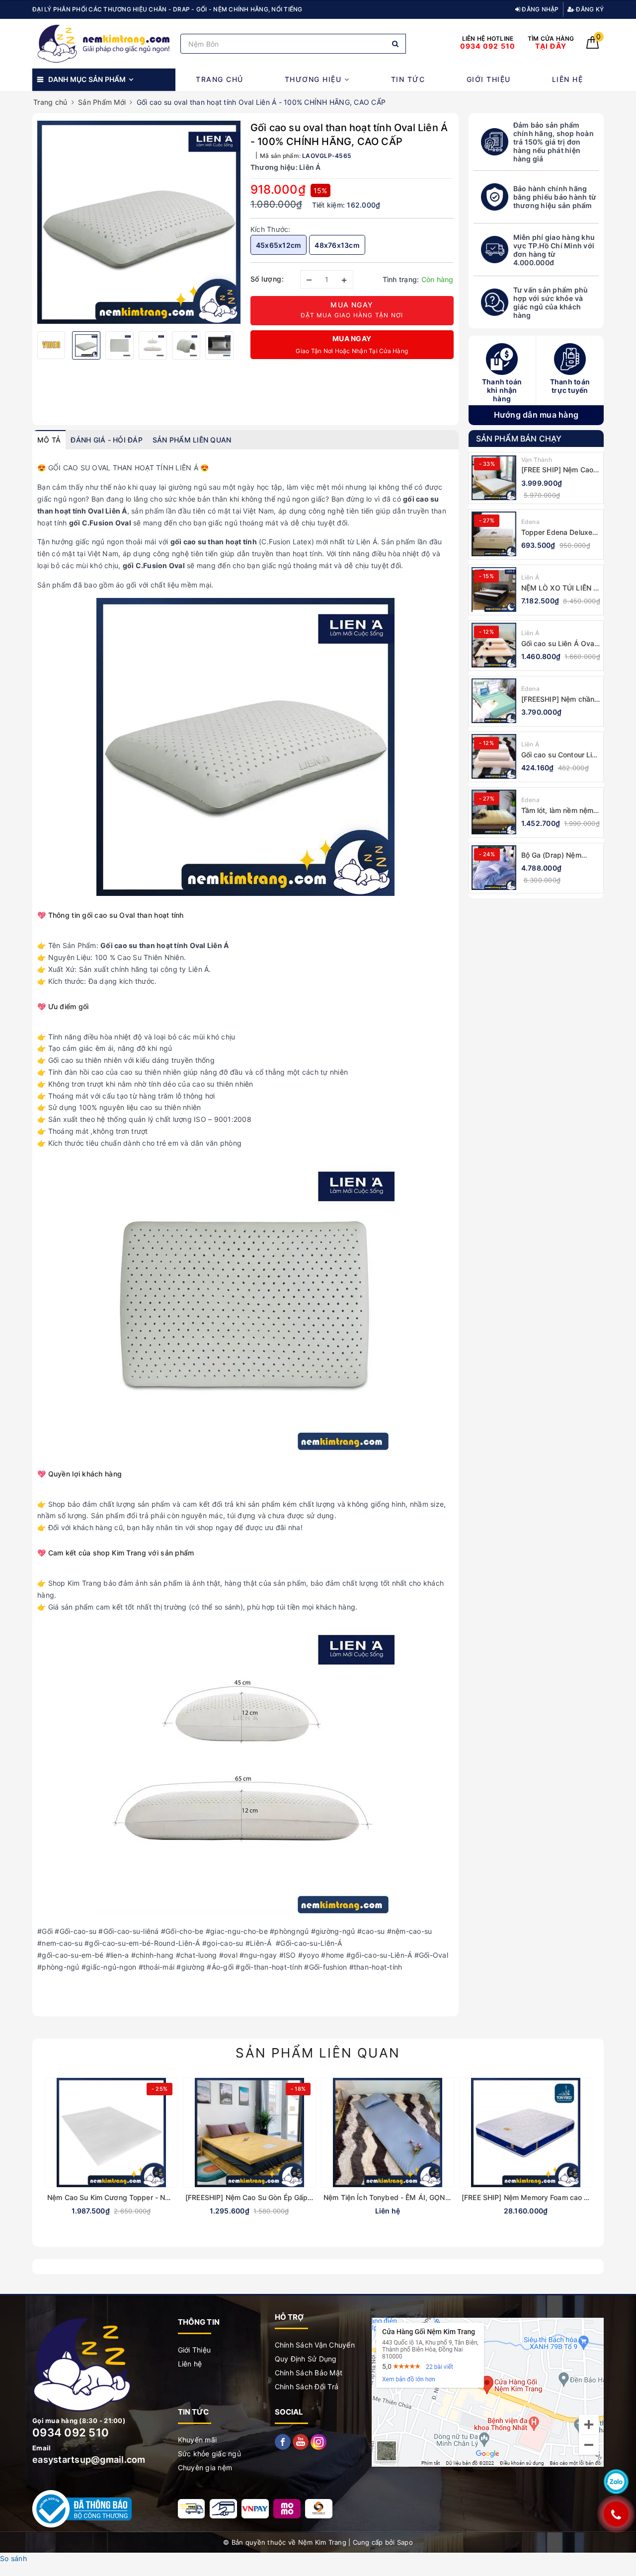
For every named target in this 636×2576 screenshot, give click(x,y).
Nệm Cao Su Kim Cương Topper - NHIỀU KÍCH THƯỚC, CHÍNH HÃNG (162, 2197)
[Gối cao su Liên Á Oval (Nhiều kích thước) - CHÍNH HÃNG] (494, 645)
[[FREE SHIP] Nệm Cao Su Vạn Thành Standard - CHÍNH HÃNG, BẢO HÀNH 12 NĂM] (494, 478)
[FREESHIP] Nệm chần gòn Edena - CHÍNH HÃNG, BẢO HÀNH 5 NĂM (558, 699)
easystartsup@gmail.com (89, 2460)
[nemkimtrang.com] (104, 43)
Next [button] (248, 343)
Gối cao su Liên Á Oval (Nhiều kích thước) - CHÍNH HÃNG (559, 643)
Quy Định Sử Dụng (306, 2359)
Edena (530, 522)
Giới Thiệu (489, 79)
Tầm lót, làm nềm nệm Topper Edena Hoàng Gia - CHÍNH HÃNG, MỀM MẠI (557, 810)
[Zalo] (616, 2482)
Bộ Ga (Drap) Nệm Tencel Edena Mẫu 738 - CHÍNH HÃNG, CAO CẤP (559, 855)
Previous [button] (30, 343)
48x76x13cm (337, 245)
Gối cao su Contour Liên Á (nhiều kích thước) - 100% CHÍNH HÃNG (561, 755)
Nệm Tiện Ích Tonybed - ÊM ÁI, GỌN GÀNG (395, 2197)
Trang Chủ (220, 79)
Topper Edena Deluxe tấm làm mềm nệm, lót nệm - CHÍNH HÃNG (558, 532)
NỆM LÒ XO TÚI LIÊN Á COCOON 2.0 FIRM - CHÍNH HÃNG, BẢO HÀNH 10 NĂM (560, 588)
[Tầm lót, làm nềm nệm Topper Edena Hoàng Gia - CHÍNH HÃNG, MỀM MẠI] (494, 812)
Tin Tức (408, 79)
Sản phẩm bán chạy (519, 439)
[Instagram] (318, 2441)
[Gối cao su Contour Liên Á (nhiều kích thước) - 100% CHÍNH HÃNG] (494, 756)
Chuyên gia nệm (205, 2467)
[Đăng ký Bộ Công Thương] (82, 2508)
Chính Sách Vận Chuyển (315, 2345)
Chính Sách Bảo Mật (309, 2373)
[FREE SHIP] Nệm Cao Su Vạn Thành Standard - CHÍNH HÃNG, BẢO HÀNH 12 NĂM (561, 470)
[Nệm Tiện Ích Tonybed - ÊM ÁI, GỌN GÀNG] (388, 2133)
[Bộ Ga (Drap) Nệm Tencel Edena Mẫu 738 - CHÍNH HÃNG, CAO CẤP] (494, 868)
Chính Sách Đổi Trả (307, 2387)
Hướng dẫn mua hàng (536, 415)
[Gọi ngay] (616, 2514)
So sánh (13, 2558)
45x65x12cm (279, 245)
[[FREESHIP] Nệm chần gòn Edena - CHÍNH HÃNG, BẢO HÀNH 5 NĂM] (494, 701)
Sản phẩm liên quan (318, 2053)
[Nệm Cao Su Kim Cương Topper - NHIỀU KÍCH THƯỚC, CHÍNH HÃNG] (111, 2133)
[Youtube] (302, 2441)
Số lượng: (267, 279)
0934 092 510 (71, 2432)
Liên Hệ (568, 79)
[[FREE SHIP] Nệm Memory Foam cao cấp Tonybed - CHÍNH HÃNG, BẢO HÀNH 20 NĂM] (526, 2133)
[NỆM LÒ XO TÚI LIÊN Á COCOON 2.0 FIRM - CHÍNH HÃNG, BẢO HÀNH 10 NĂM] (494, 589)
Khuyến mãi (198, 2440)
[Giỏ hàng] (593, 46)
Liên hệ (190, 2364)
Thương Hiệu (315, 79)
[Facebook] (284, 2441)
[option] (139, 222)
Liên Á (530, 577)
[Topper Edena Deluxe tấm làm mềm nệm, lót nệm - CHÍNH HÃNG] (494, 534)
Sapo (405, 2542)
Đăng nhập (540, 9)
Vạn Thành (537, 460)
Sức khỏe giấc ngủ (209, 2454)
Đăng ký (589, 9)
